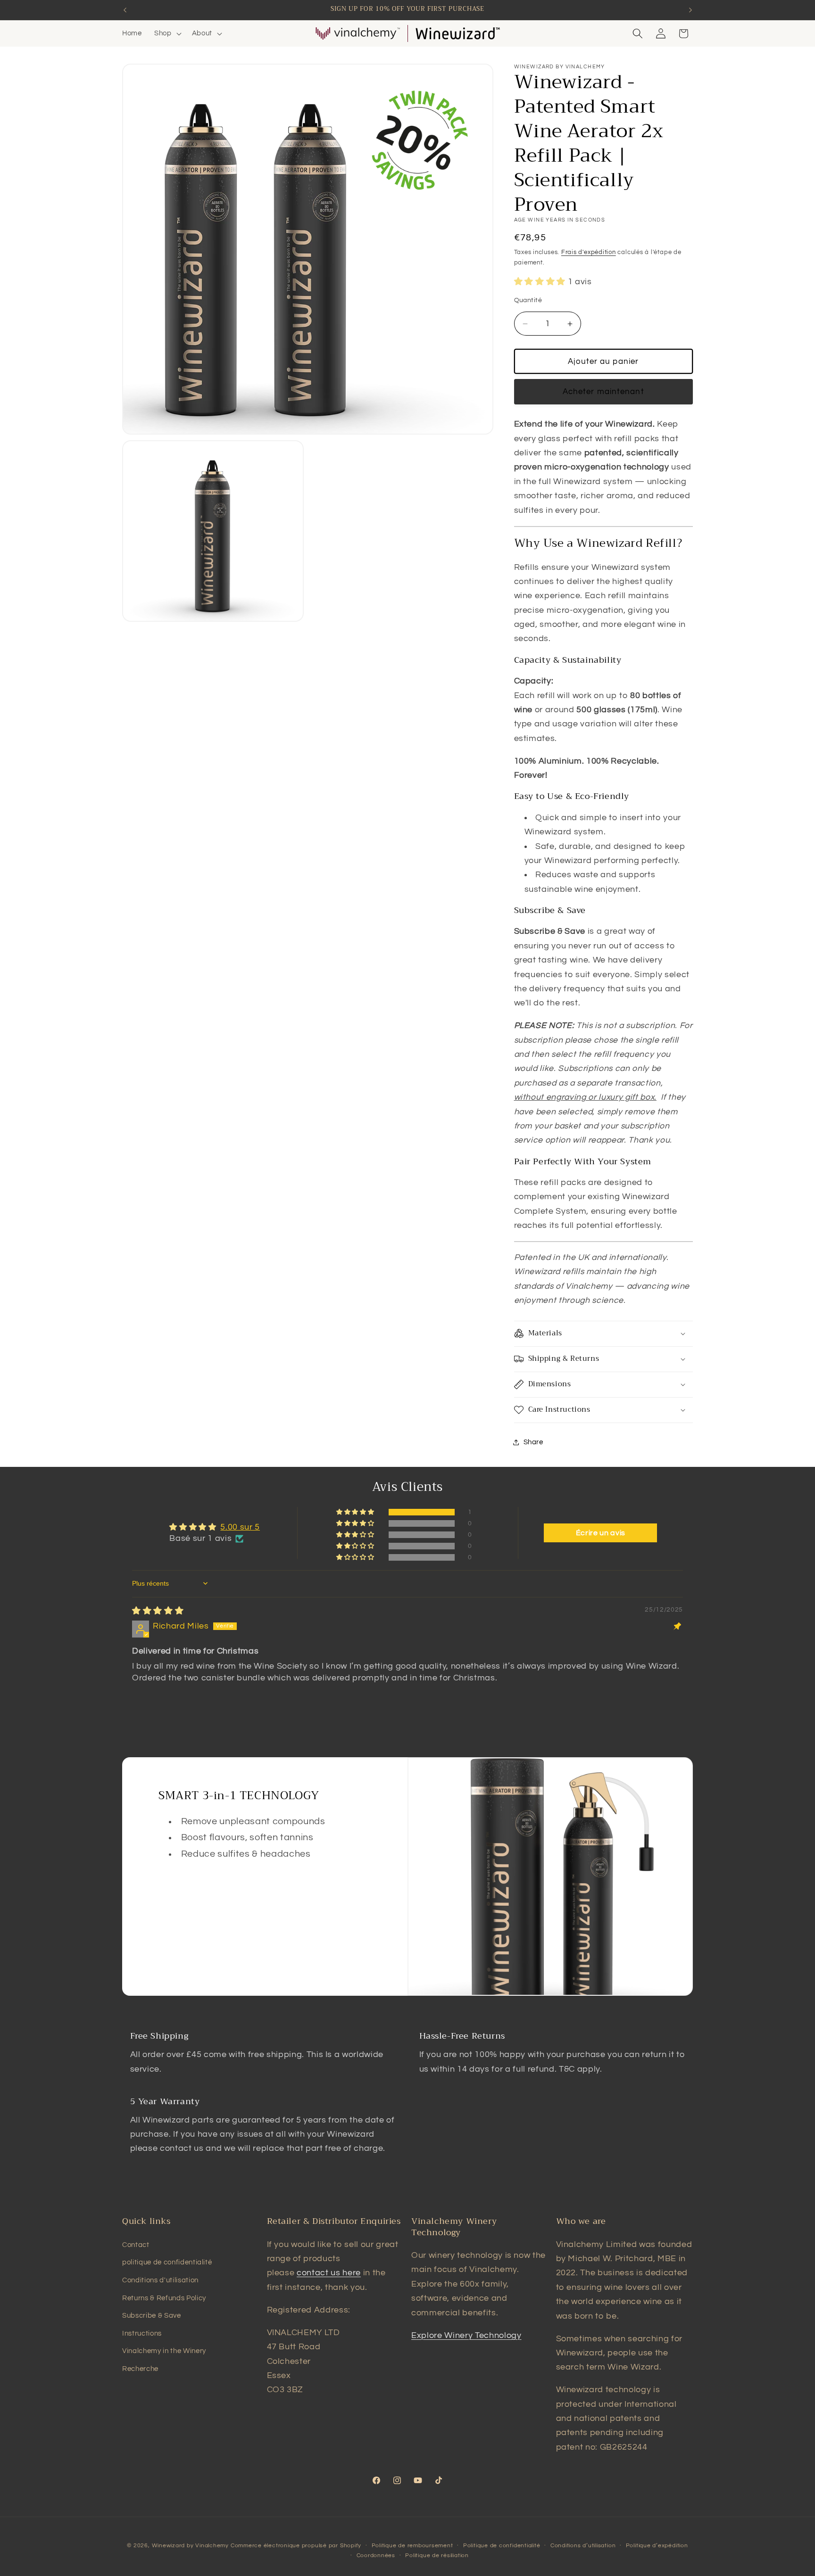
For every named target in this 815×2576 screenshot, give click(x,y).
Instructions (142, 2333)
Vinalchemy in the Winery (164, 2351)
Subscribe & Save (152, 2315)
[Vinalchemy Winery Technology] (358, 33)
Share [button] (533, 1442)
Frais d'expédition (589, 252)
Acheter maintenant (603, 391)
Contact (136, 2245)
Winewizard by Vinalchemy (190, 2546)
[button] (167, 33)
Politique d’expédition (657, 2546)
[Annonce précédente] (125, 10)
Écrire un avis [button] (601, 1533)
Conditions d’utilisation (583, 2546)
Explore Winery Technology (466, 2336)
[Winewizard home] (457, 33)
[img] (158, 1611)
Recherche (140, 2369)
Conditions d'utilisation (160, 2280)
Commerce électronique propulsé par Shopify (296, 2546)
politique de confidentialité (167, 2262)
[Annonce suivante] (690, 10)
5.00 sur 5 (240, 1527)
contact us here (329, 2273)
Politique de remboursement (412, 2546)
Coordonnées (376, 2555)
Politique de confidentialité (502, 2546)
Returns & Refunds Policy (164, 2298)
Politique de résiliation (437, 2555)
